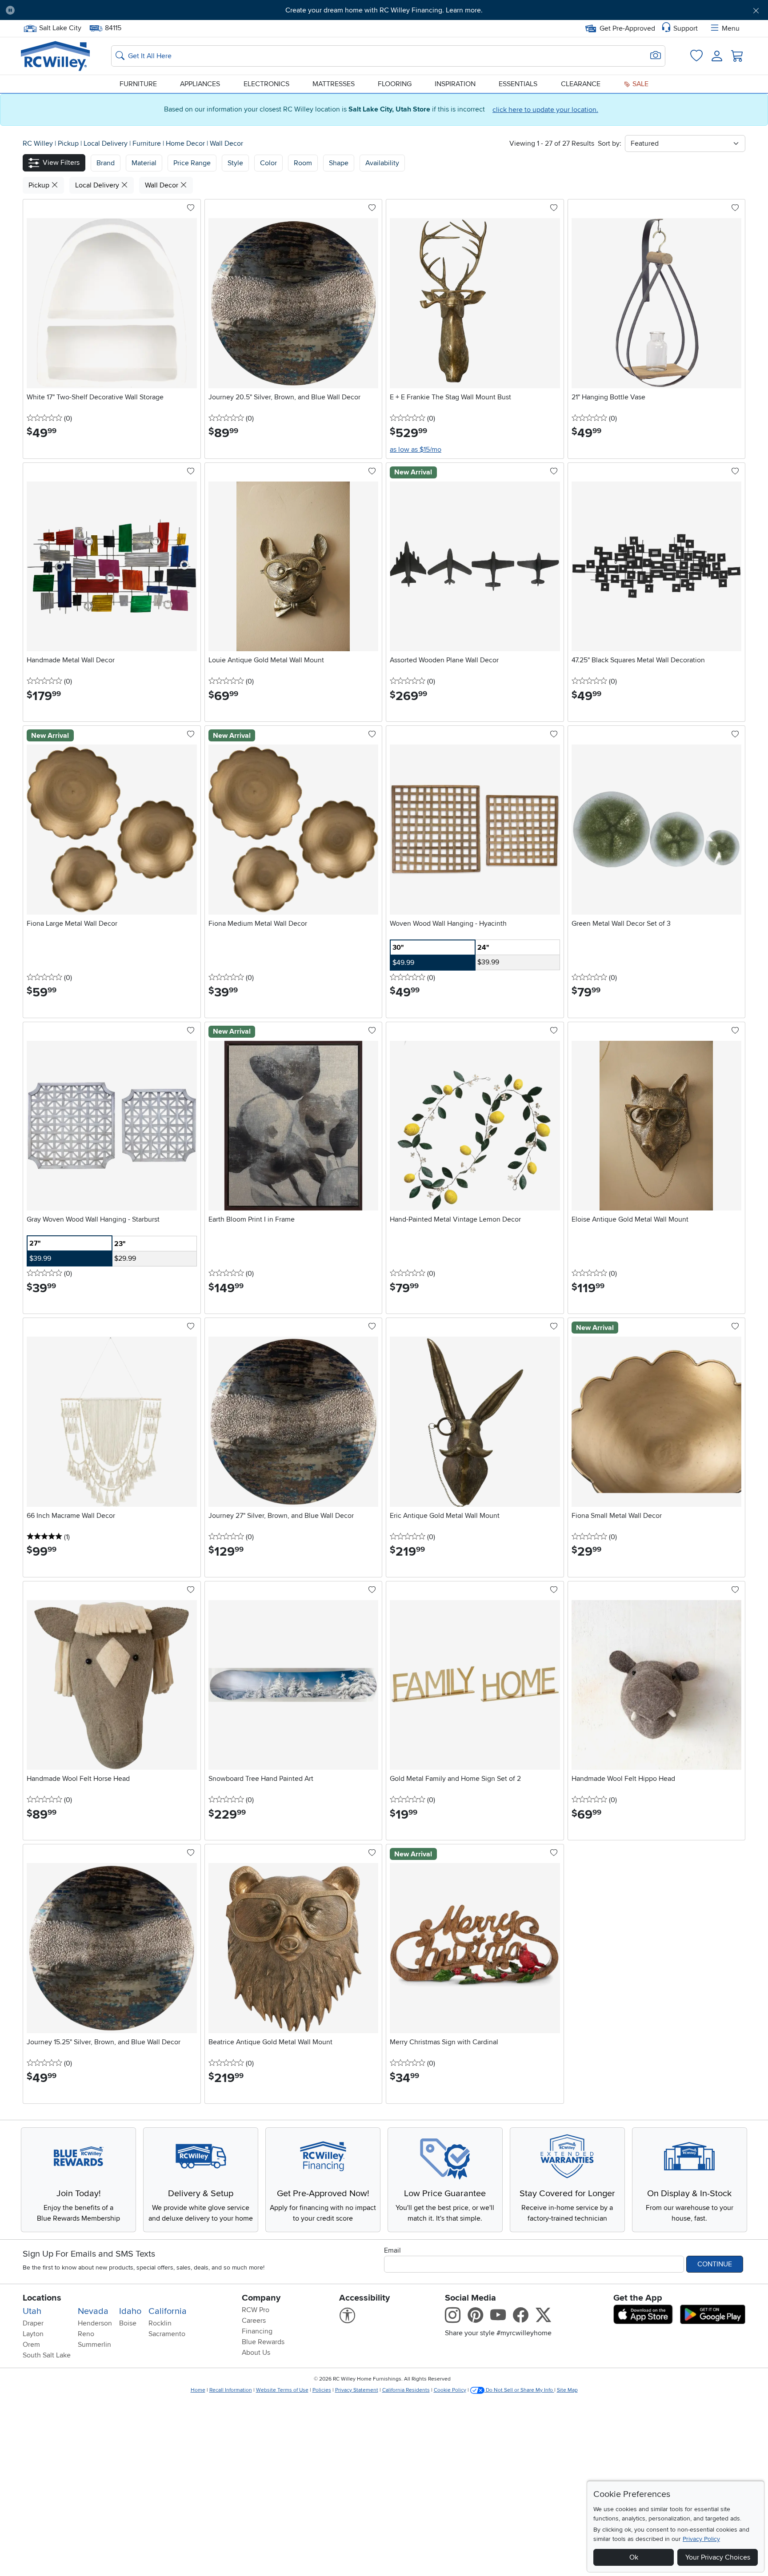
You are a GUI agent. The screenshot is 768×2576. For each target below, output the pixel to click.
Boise (128, 2323)
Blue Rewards (263, 2342)
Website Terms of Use (282, 2390)
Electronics (266, 84)
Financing (257, 2331)
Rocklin (160, 2323)
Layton (33, 2334)
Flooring (395, 84)
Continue (715, 2264)
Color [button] (268, 163)
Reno (86, 2334)
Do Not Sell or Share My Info (519, 2390)
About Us (256, 2353)
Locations (42, 2298)
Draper (33, 2323)
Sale (640, 84)
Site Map (567, 2390)
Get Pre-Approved (627, 28)
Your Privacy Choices (718, 2557)
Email (392, 2250)
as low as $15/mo (416, 450)
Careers (254, 2321)
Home (198, 2390)
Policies (322, 2390)
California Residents (406, 2390)
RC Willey (38, 143)
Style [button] (235, 163)
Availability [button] (382, 163)
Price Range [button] (192, 163)
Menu (731, 28)
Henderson (95, 2323)
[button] (80, 10)
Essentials (518, 84)
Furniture (138, 84)
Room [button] (303, 163)
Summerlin (94, 2345)
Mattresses (334, 84)
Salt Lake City (60, 27)
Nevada (93, 2311)
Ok (634, 2557)
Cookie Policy (450, 2390)
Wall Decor (226, 143)
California (168, 2311)
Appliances (200, 84)
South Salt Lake (47, 2355)
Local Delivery (106, 143)
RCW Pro (256, 2310)
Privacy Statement (357, 2390)
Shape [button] (339, 163)
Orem (31, 2345)
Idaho (130, 2311)
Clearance (581, 84)
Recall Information (231, 2390)
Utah (32, 2311)
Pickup (69, 143)
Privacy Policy (701, 2539)
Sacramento (167, 2334)
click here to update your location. (545, 110)
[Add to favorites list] (191, 208)
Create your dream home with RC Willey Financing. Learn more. (384, 10)
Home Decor (186, 143)
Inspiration (455, 84)
